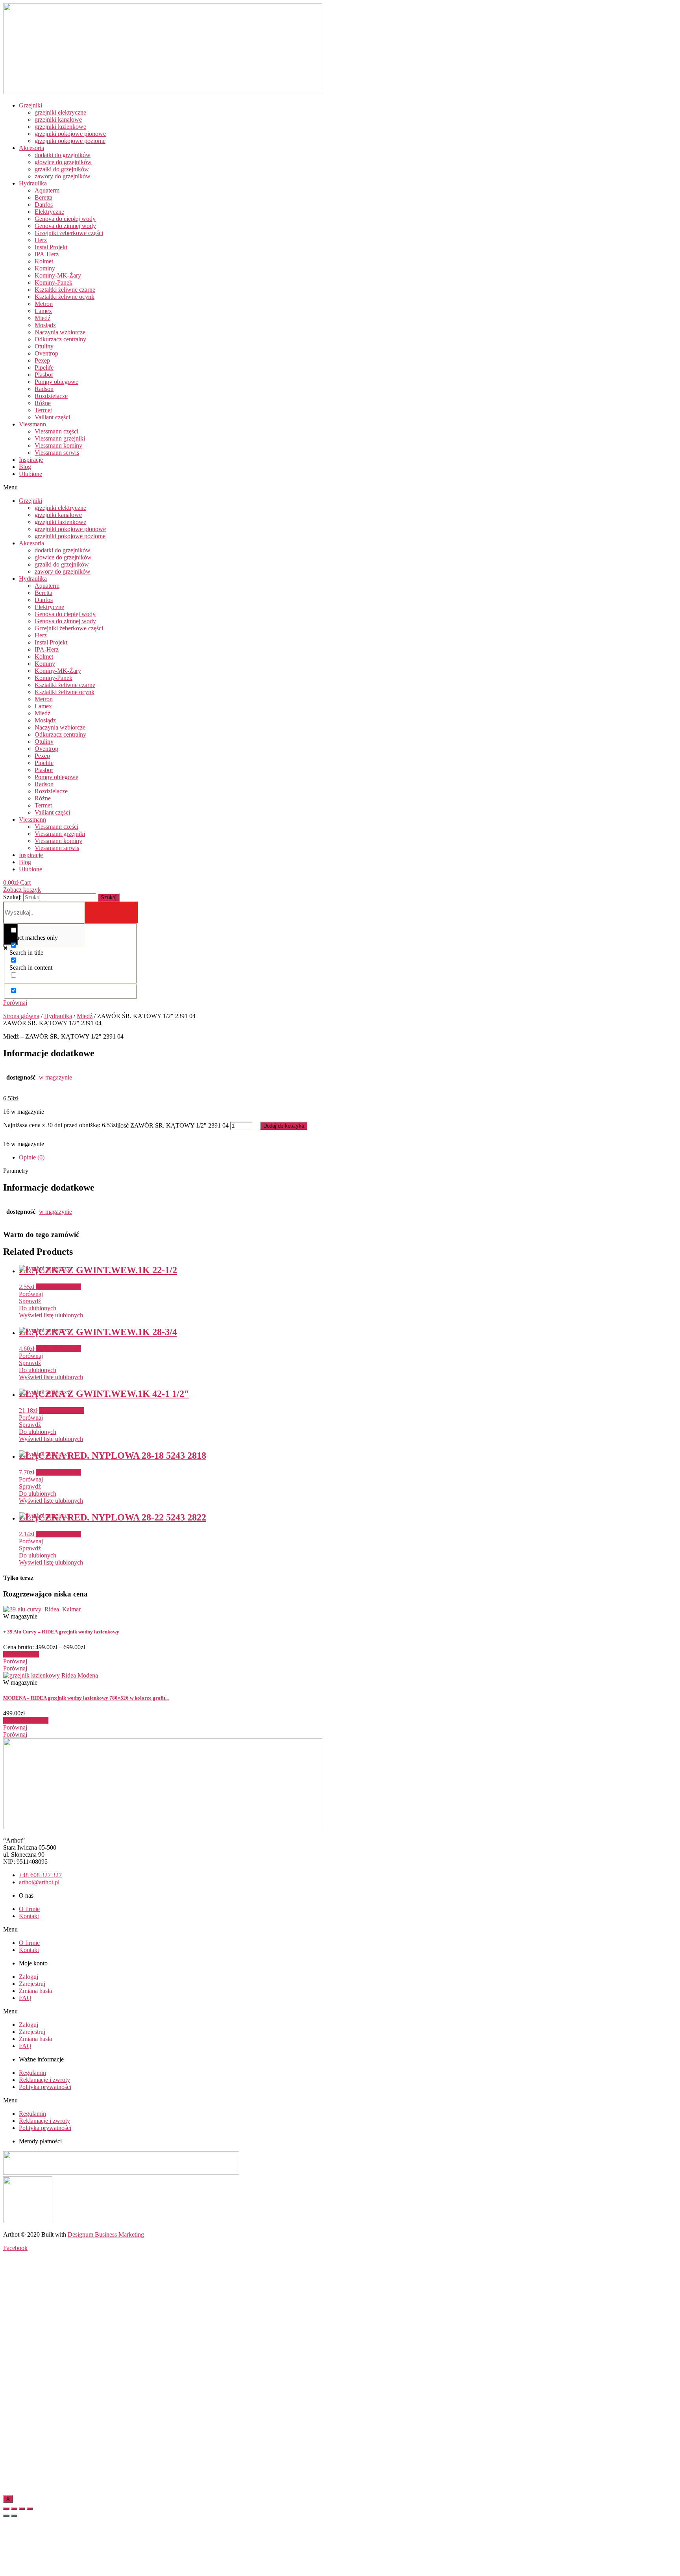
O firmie (29, 1909)
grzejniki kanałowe (58, 119)
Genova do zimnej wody (65, 226)
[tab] (348, 1157)
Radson (44, 389)
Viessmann (32, 424)
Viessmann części (56, 431)
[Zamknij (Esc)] (6, 2509)
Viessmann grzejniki (60, 438)
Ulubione (30, 474)
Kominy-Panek (54, 282)
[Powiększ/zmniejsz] (30, 2509)
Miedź (42, 318)
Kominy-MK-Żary (58, 275)
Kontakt (29, 1916)
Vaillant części (52, 417)
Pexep (42, 360)
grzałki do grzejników (62, 169)
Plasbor (44, 375)
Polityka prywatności (45, 2087)
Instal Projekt (51, 247)
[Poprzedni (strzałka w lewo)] (6, 2516)
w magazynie (55, 1077)
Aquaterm (47, 190)
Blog (25, 467)
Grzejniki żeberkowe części (69, 233)
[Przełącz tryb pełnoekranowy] (22, 2509)
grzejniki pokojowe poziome (70, 141)
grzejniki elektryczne (60, 112)
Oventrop (46, 353)
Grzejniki (30, 105)
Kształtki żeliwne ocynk (65, 297)
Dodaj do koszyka (284, 1126)
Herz (41, 240)
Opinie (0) (32, 1157)
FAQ (25, 1998)
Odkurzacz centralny (60, 339)
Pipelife (44, 368)
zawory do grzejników (63, 176)
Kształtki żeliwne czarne (65, 290)
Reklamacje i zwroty (44, 2080)
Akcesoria (31, 148)
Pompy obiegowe (56, 382)
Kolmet (44, 261)
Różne (43, 403)
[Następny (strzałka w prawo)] (14, 2516)
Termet (43, 410)
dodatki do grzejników (63, 155)
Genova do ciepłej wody (65, 219)
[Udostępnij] (14, 2509)
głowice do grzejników (63, 162)
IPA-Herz (47, 254)
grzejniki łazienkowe (60, 127)
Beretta (43, 197)
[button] (138, 487)
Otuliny (44, 346)
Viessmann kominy (58, 445)
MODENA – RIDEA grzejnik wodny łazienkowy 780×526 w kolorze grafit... (86, 1698)
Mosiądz (45, 325)
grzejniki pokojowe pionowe (70, 134)
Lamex (43, 311)
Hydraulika (33, 183)
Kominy (45, 268)
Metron (44, 304)
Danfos (44, 205)
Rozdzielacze (51, 396)
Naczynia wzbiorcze (60, 332)
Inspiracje (31, 460)
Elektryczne (49, 212)
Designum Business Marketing (106, 2234)
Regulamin (32, 2073)
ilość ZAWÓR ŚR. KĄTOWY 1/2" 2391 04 (173, 1125)
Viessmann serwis (57, 453)
